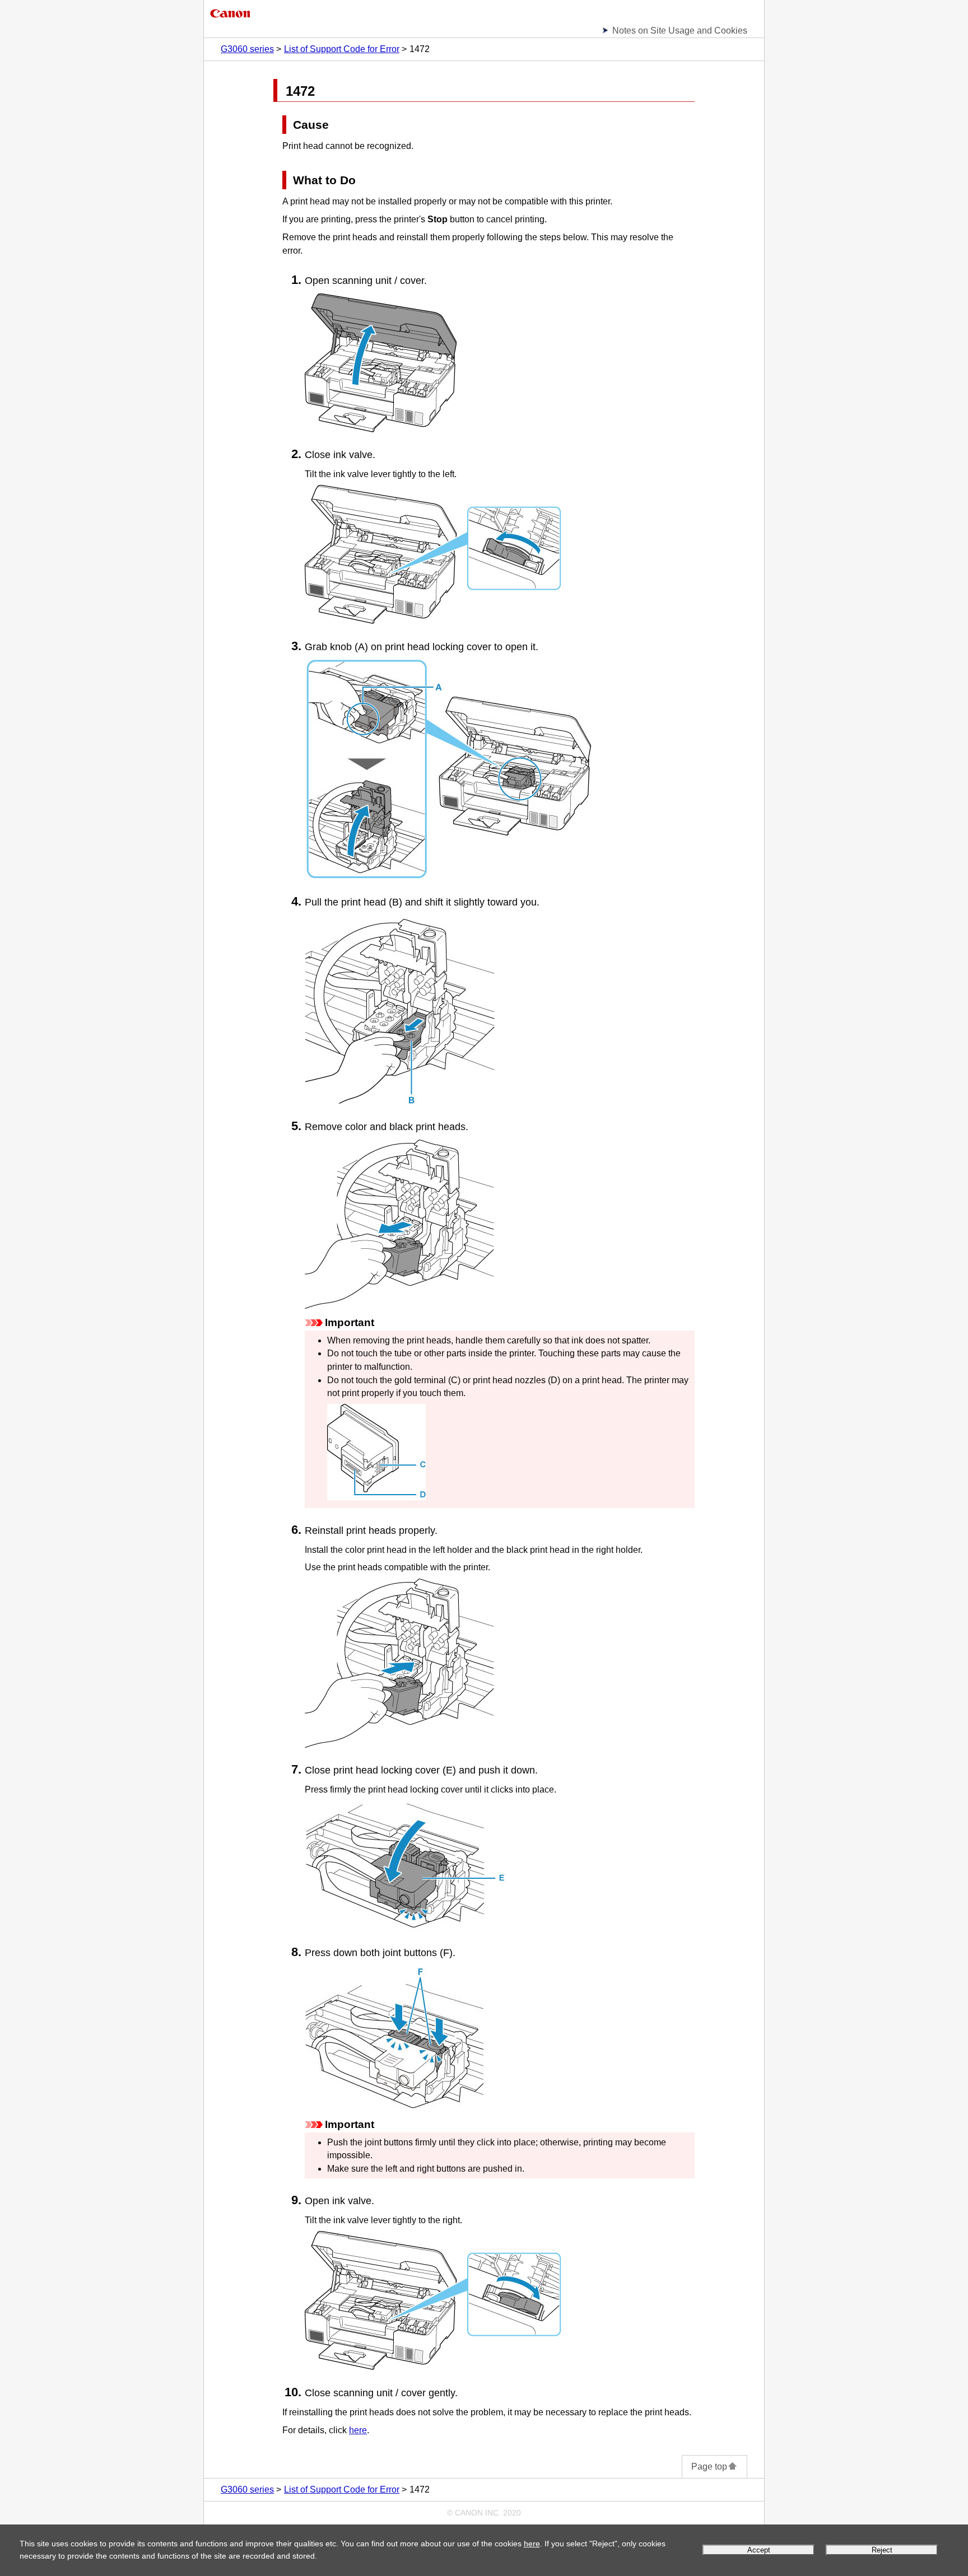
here (532, 2544)
